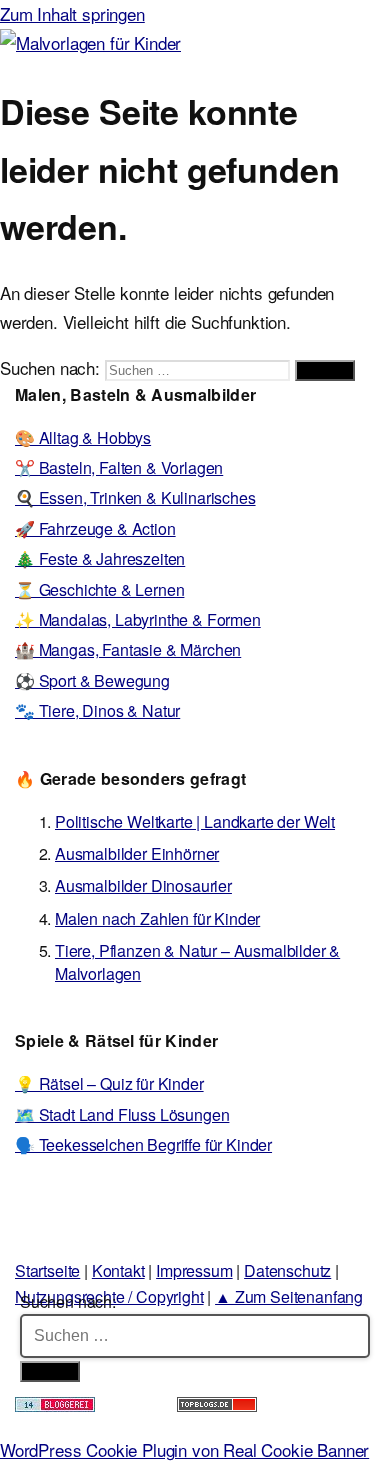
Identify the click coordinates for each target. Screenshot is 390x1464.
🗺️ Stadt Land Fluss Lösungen (122, 1114)
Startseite (47, 1270)
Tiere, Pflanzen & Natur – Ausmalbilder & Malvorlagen (197, 961)
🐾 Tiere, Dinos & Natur (97, 710)
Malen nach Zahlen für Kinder (157, 918)
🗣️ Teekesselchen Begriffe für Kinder (143, 1144)
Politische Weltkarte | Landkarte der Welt (195, 821)
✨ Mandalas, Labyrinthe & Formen (138, 619)
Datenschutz (287, 1270)
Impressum (194, 1270)
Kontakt (118, 1270)
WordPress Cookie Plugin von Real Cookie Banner (184, 1449)
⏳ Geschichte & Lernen (99, 589)
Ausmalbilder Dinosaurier (143, 885)
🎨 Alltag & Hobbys (83, 437)
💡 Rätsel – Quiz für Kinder (109, 1083)
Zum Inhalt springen (72, 13)
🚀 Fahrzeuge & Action (95, 528)
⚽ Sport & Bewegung (92, 680)
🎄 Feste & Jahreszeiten (100, 558)
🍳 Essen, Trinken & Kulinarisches (135, 497)
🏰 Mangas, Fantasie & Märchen (128, 649)
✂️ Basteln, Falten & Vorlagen (119, 467)
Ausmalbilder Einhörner (137, 853)
